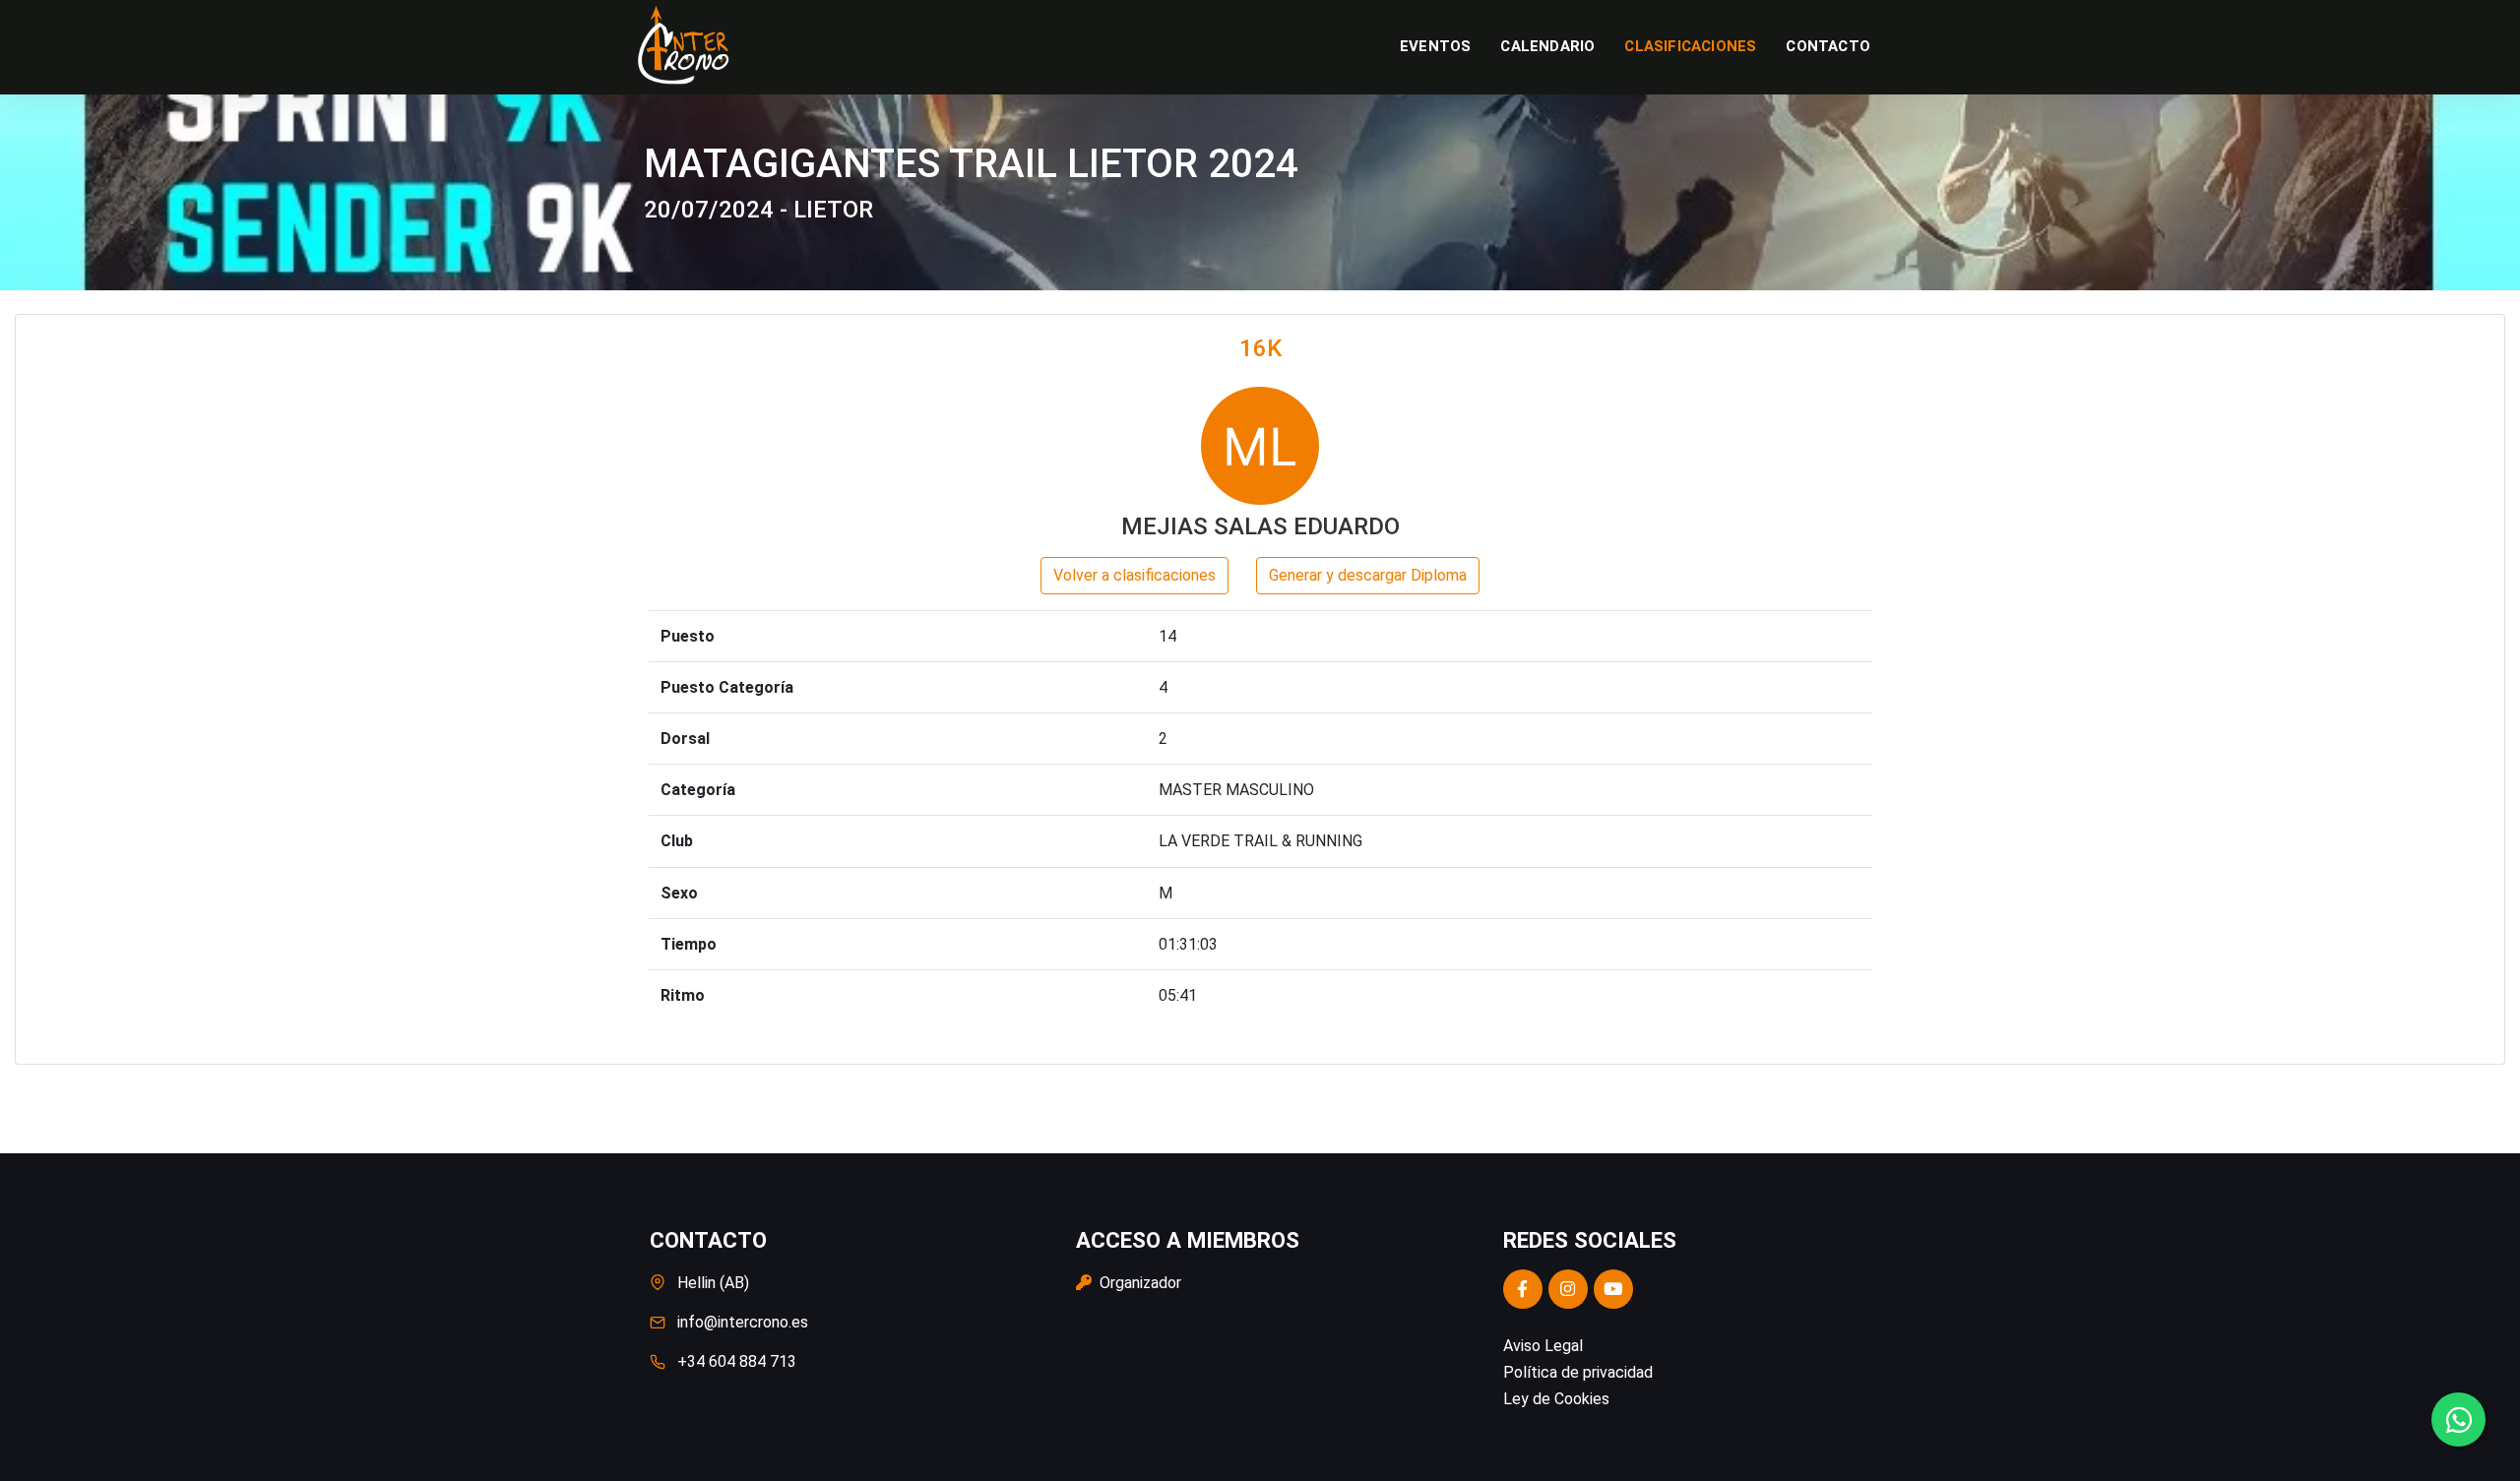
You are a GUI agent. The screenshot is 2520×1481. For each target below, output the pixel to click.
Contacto (1828, 46)
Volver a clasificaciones (1134, 575)
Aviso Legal (1543, 1346)
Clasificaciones (1690, 46)
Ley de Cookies (1556, 1399)
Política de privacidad (1578, 1372)
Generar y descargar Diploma (1368, 575)
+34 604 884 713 (737, 1361)
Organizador (1138, 1283)
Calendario (1547, 46)
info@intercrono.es (743, 1322)
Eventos (1435, 46)
